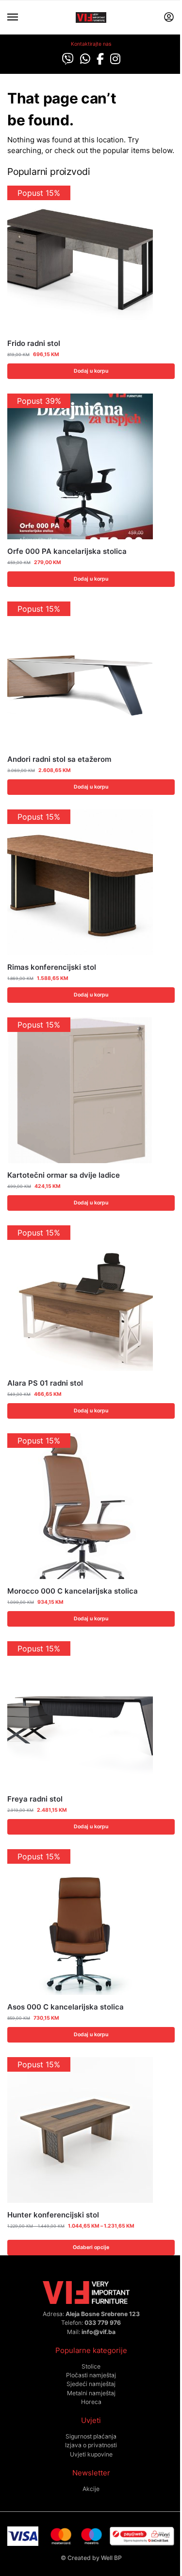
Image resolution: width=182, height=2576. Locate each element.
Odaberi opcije (91, 2247)
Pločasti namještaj (91, 2375)
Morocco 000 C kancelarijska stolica (73, 1591)
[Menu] (22, 17)
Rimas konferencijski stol (52, 967)
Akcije (91, 2489)
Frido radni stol (34, 343)
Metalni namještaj (91, 2393)
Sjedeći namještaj (91, 2384)
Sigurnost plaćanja (91, 2436)
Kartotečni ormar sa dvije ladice (64, 1175)
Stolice (91, 2366)
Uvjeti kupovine (91, 2454)
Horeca (91, 2402)
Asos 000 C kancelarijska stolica (66, 2007)
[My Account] (169, 18)
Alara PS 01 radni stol (45, 1383)
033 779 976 (103, 2323)
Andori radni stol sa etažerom (59, 759)
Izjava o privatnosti (91, 2445)
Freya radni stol (35, 1799)
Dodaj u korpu (91, 371)
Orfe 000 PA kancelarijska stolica (67, 551)
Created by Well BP (95, 2558)
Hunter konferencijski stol (53, 2215)
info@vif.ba (99, 2332)
